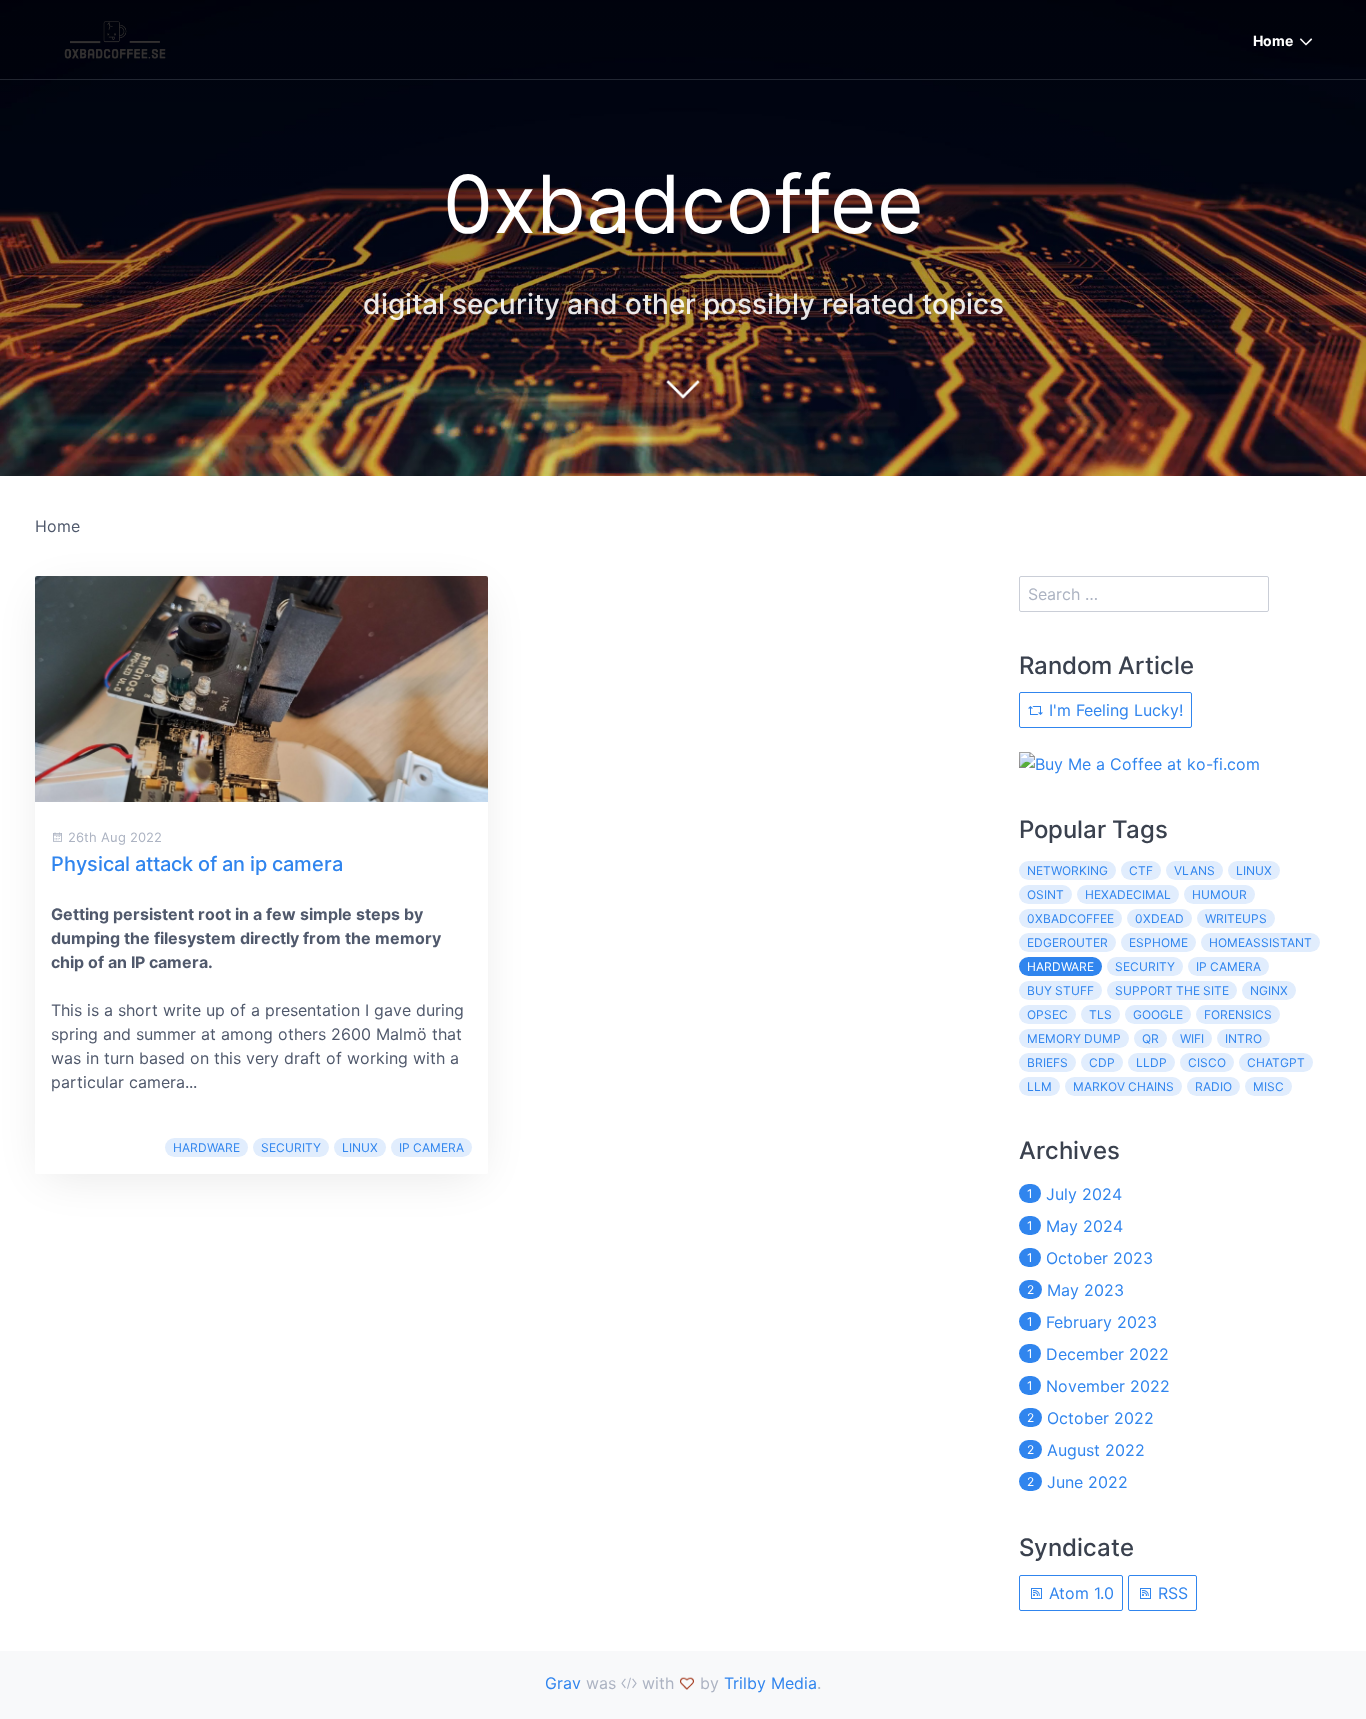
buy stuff (1060, 990)
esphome (1158, 942)
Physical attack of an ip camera (197, 864)
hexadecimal (1128, 894)
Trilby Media (770, 1683)
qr (1150, 1038)
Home (1273, 40)
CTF (1141, 870)
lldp (1151, 1062)
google (1158, 1014)
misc (1268, 1086)
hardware (206, 1147)
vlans (1194, 870)
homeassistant (1260, 942)
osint (1045, 894)
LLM (1039, 1086)
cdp (1102, 1062)
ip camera (431, 1147)
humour (1219, 894)
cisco (1207, 1062)
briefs (1047, 1062)
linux (360, 1147)
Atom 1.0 (1079, 1593)
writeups (1236, 918)
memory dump (1074, 1038)
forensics (1238, 1014)
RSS (1170, 1593)
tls (1100, 1014)
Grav (563, 1683)
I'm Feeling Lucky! (1113, 710)
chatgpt (1276, 1062)
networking (1067, 870)
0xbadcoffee (1070, 918)
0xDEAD (1159, 918)
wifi (1192, 1038)
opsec (1047, 1014)
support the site (1172, 990)
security (291, 1147)
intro (1243, 1038)
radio (1213, 1086)
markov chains (1123, 1086)
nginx (1269, 990)
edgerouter (1067, 942)
